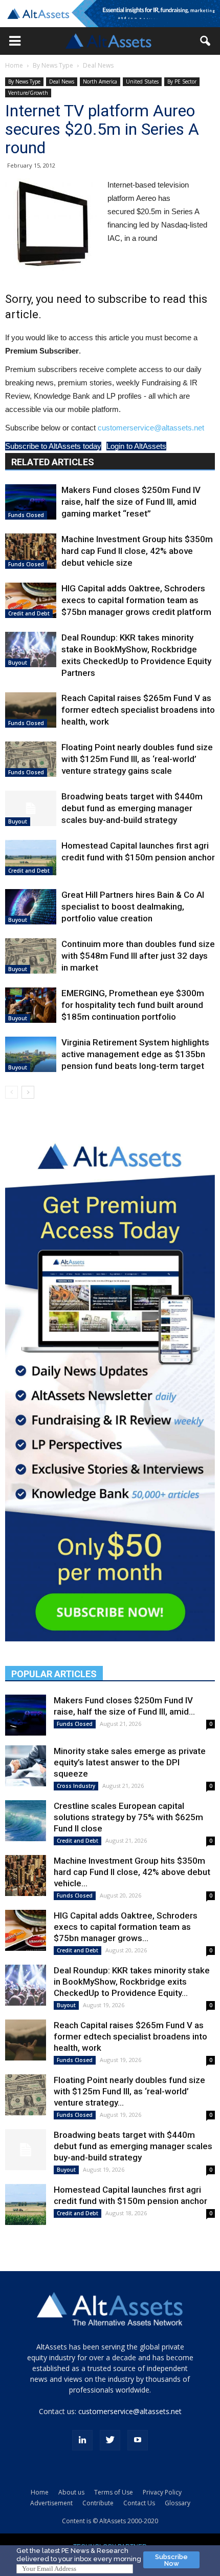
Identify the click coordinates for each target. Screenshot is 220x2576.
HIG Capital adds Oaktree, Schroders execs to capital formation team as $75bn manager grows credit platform (136, 600)
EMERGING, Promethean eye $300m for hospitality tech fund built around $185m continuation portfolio (133, 1005)
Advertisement (51, 2503)
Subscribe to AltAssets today (53, 446)
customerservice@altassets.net (151, 428)
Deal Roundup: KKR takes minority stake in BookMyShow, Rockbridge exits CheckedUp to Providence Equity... (132, 1982)
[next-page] (28, 1092)
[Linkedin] (82, 2440)
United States (142, 81)
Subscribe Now (171, 2560)
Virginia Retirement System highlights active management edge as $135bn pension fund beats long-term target (135, 1054)
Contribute (98, 2503)
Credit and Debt (29, 613)
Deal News (98, 65)
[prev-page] (12, 1092)
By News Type (53, 65)
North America (100, 81)
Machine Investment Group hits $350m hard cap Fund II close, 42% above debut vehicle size (137, 551)
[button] (15, 41)
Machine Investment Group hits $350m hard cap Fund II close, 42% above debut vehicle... (132, 1872)
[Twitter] (110, 2440)
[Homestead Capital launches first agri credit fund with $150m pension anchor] (31, 858)
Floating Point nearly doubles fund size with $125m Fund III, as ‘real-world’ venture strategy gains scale (137, 759)
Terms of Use (114, 2492)
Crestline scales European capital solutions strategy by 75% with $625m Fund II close (128, 1817)
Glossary (178, 2503)
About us (71, 2492)
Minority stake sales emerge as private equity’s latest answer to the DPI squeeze (130, 1762)
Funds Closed (26, 515)
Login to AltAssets (136, 446)
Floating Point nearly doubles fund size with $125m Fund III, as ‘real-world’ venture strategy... (129, 2091)
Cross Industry (76, 1786)
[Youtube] (138, 2440)
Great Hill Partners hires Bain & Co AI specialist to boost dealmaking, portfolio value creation (133, 906)
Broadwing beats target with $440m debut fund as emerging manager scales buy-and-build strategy (132, 808)
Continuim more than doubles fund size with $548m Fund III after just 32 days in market (138, 956)
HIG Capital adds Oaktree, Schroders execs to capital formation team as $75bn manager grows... (126, 1927)
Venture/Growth (28, 93)
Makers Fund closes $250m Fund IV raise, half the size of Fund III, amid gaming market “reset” (131, 502)
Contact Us (139, 2503)
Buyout (18, 663)
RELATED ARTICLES (53, 462)
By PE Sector (182, 81)
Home (14, 65)
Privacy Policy (162, 2492)
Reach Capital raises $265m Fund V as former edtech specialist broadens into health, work (138, 710)
